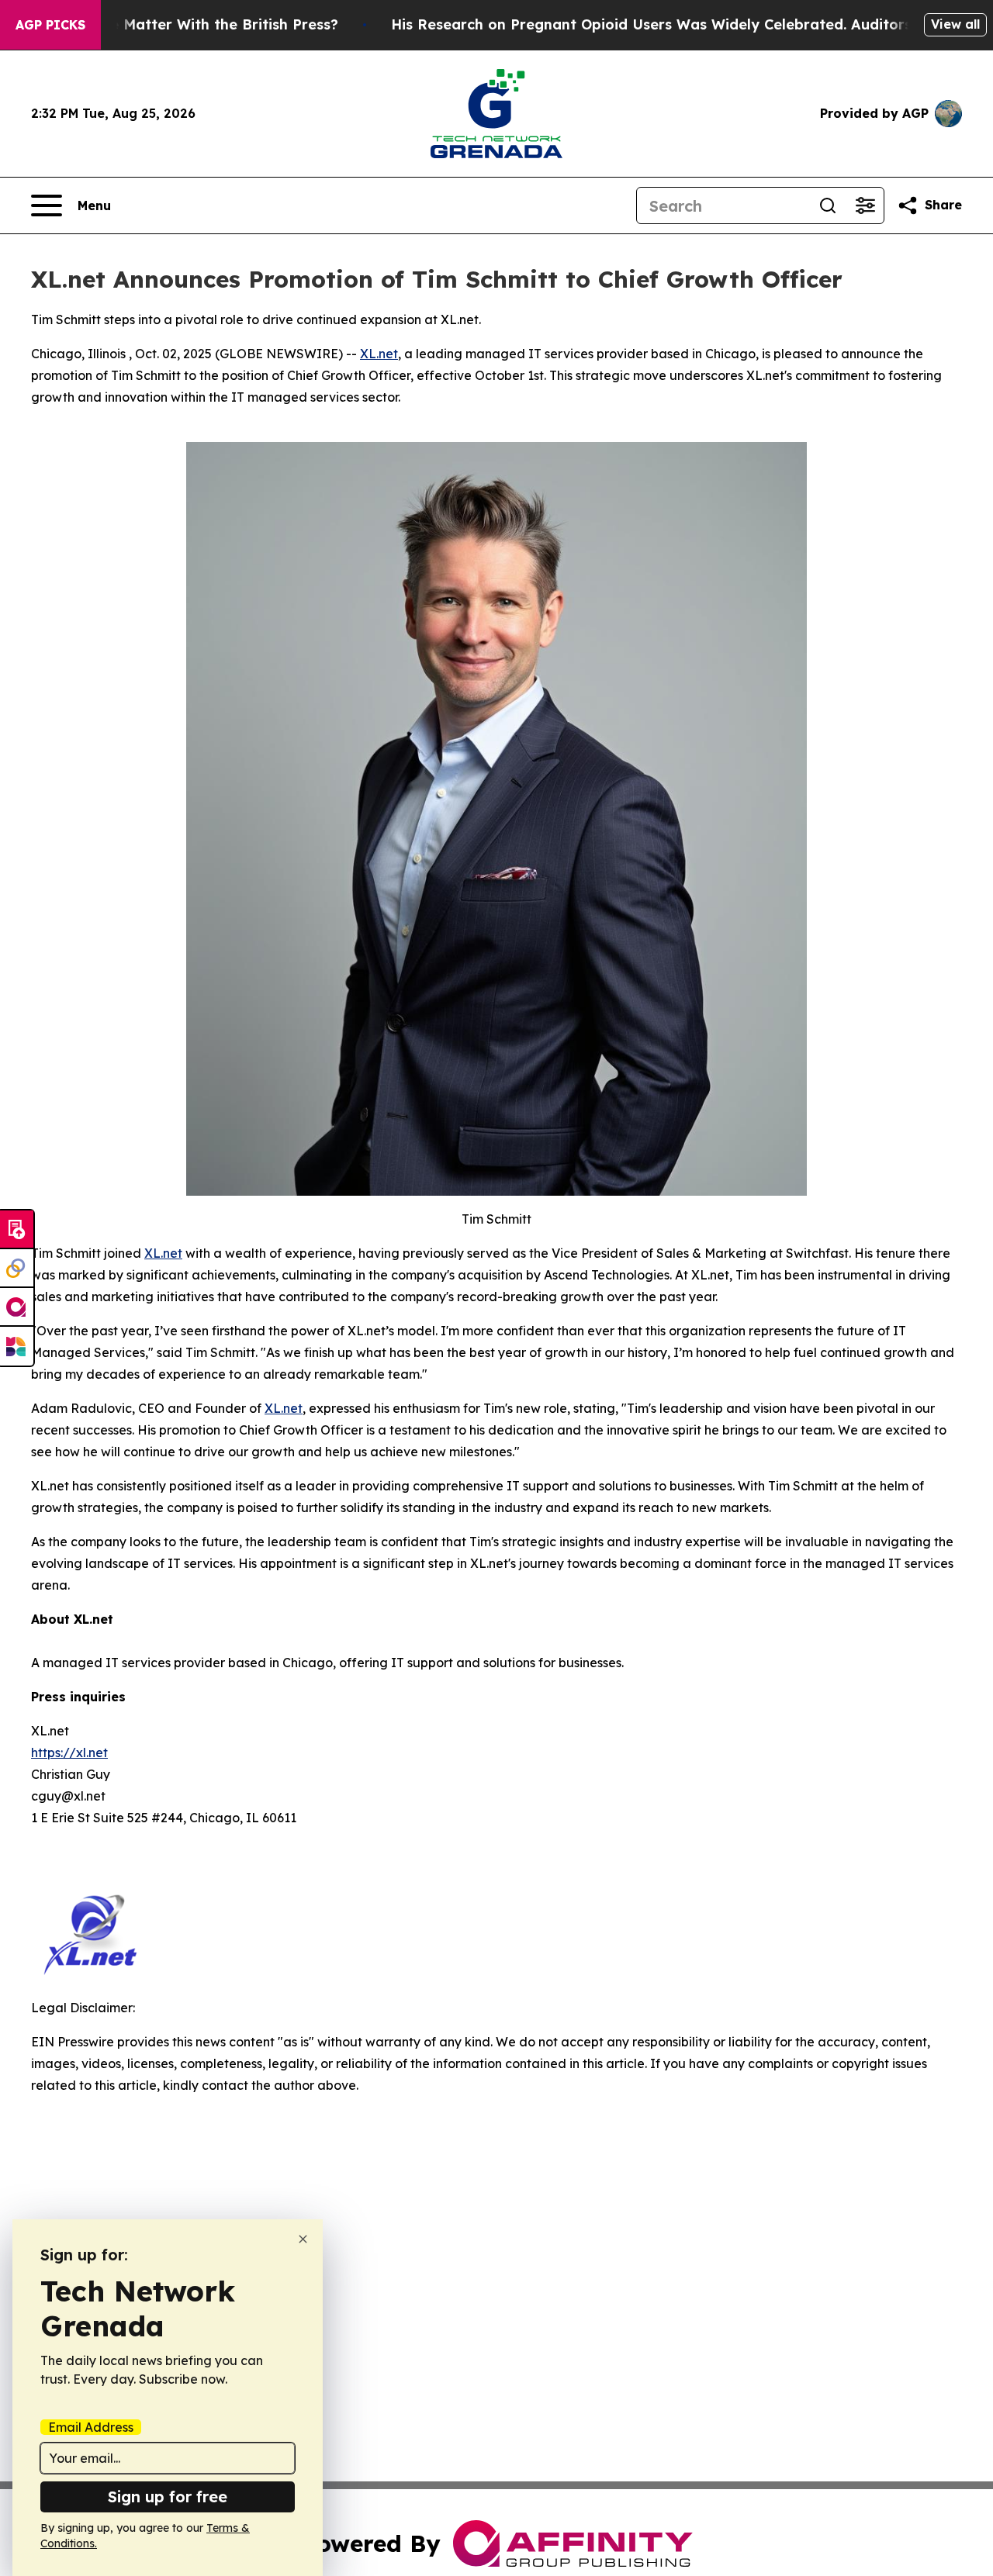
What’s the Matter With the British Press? (190, 24)
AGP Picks (50, 25)
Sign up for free (168, 2497)
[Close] (303, 2239)
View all (955, 24)
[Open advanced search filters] (865, 205)
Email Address (91, 2427)
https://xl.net (69, 1752)
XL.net (379, 354)
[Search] (828, 205)
